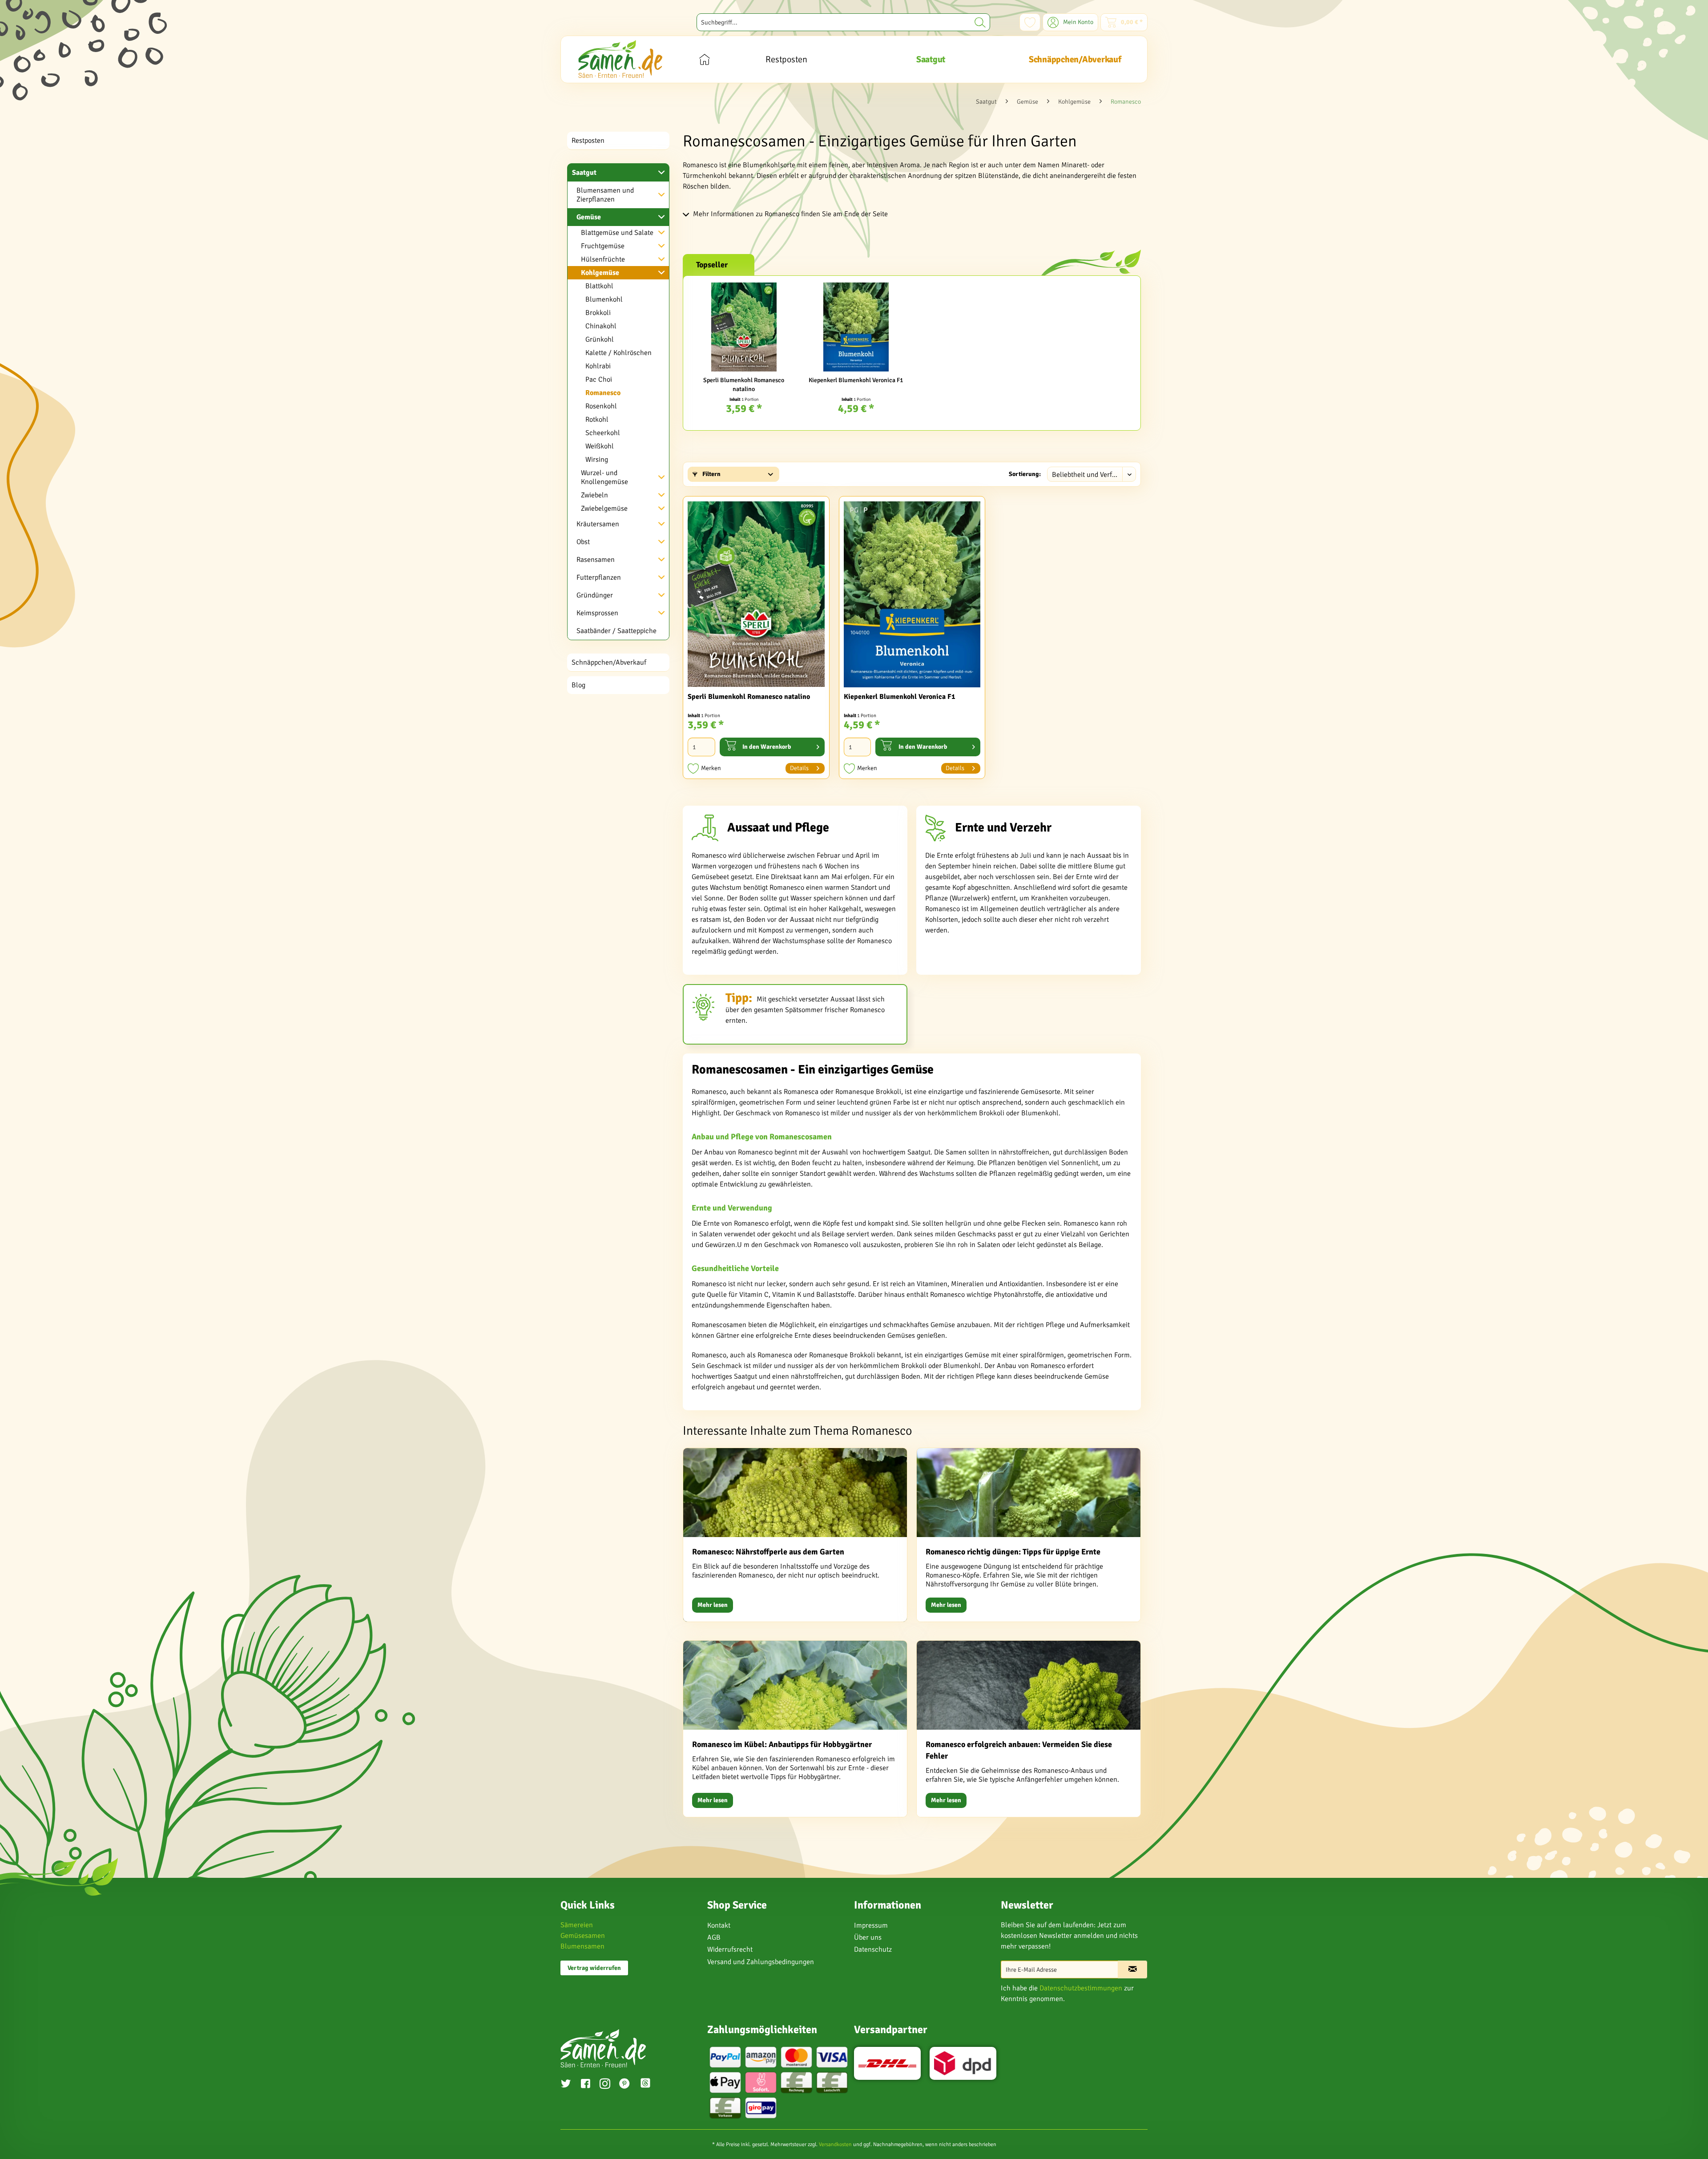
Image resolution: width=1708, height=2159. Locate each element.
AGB (714, 1937)
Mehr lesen (713, 1605)
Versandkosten (835, 2145)
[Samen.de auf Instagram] (605, 2085)
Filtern (711, 474)
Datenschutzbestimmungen (1081, 1988)
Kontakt (719, 1925)
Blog (578, 685)
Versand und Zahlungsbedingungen (761, 1962)
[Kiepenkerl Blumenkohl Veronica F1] (856, 327)
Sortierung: (1025, 474)
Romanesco (603, 393)
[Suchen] (980, 22)
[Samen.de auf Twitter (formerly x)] (566, 2085)
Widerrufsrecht (730, 1949)
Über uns (868, 1937)
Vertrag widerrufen (594, 1968)
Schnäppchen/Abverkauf (609, 662)
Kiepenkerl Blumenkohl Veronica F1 (856, 380)
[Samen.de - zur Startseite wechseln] (620, 59)
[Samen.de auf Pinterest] (624, 2085)
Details (799, 768)
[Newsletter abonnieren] (1132, 1969)
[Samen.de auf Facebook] (585, 2085)
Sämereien (577, 1925)
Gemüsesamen (583, 1936)
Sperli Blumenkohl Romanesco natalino (744, 385)
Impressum (871, 1925)
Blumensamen (582, 1946)
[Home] (704, 59)
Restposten (588, 141)
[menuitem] (843, 22)
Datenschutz (873, 1949)
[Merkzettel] (1030, 22)
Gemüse (589, 217)
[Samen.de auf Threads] (650, 2084)
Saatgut (584, 173)
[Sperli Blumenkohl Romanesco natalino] (744, 327)
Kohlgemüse (600, 273)
